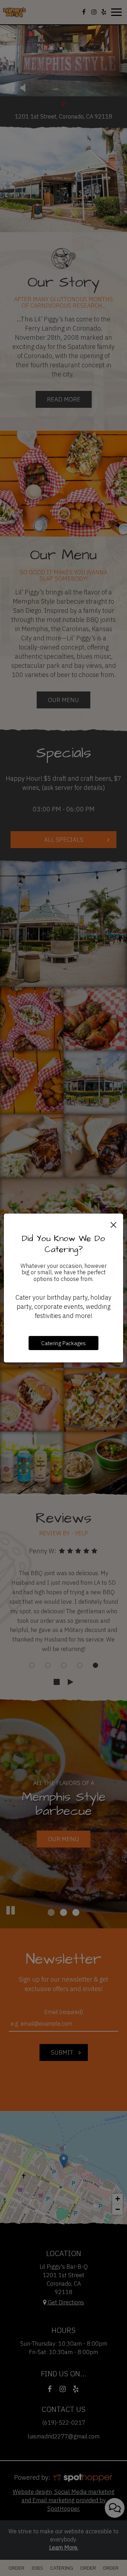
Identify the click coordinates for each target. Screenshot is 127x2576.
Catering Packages (64, 1343)
